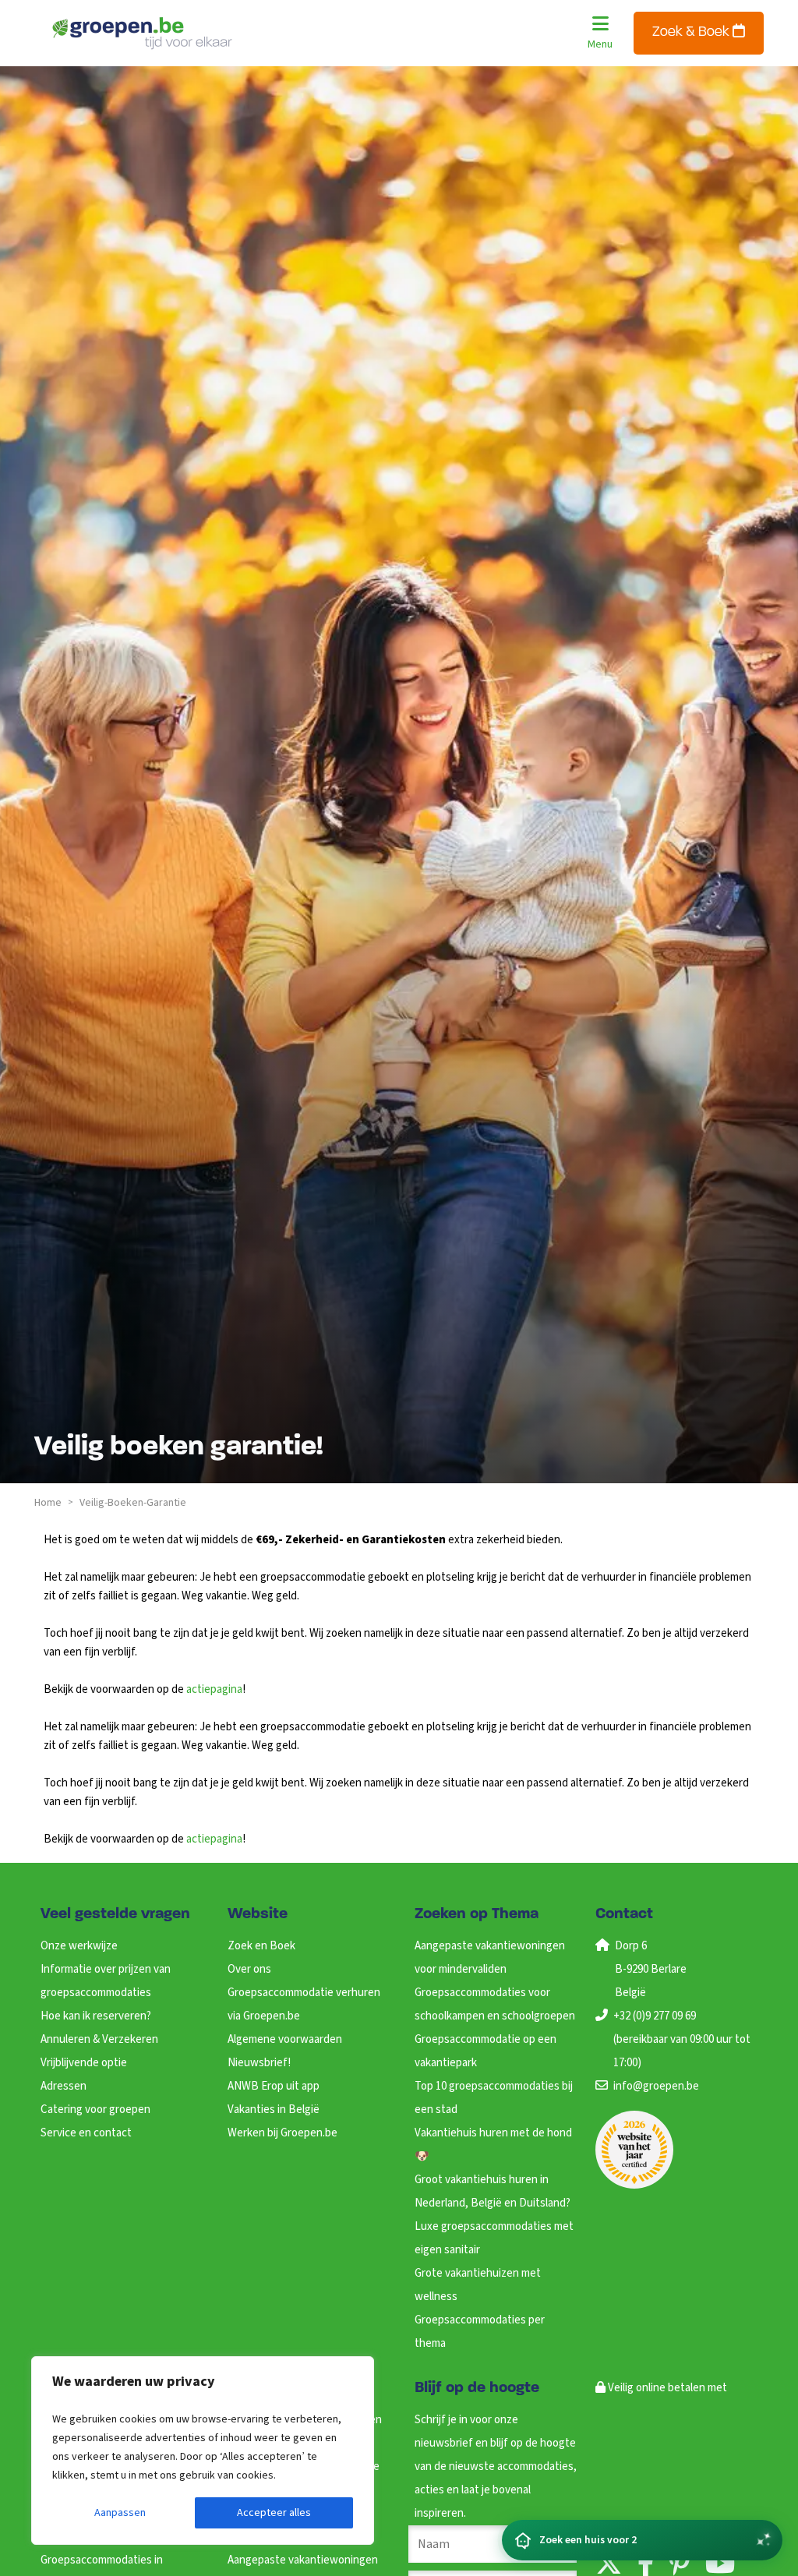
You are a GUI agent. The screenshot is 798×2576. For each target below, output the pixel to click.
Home (48, 1503)
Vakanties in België (274, 2110)
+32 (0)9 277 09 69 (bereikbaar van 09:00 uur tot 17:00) (682, 2039)
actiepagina (214, 1689)
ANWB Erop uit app (274, 2086)
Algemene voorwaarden (285, 2039)
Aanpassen (120, 2513)
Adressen (64, 2086)
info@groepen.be (656, 2086)
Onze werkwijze (79, 1946)
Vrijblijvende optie (84, 2063)
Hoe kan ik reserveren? (96, 2016)
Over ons (249, 1969)
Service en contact (86, 2133)
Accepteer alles (274, 2513)
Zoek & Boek (692, 33)
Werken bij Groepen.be (282, 2133)
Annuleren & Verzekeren (99, 2039)
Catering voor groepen (95, 2110)
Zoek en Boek (261, 1946)
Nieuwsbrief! (259, 2063)
